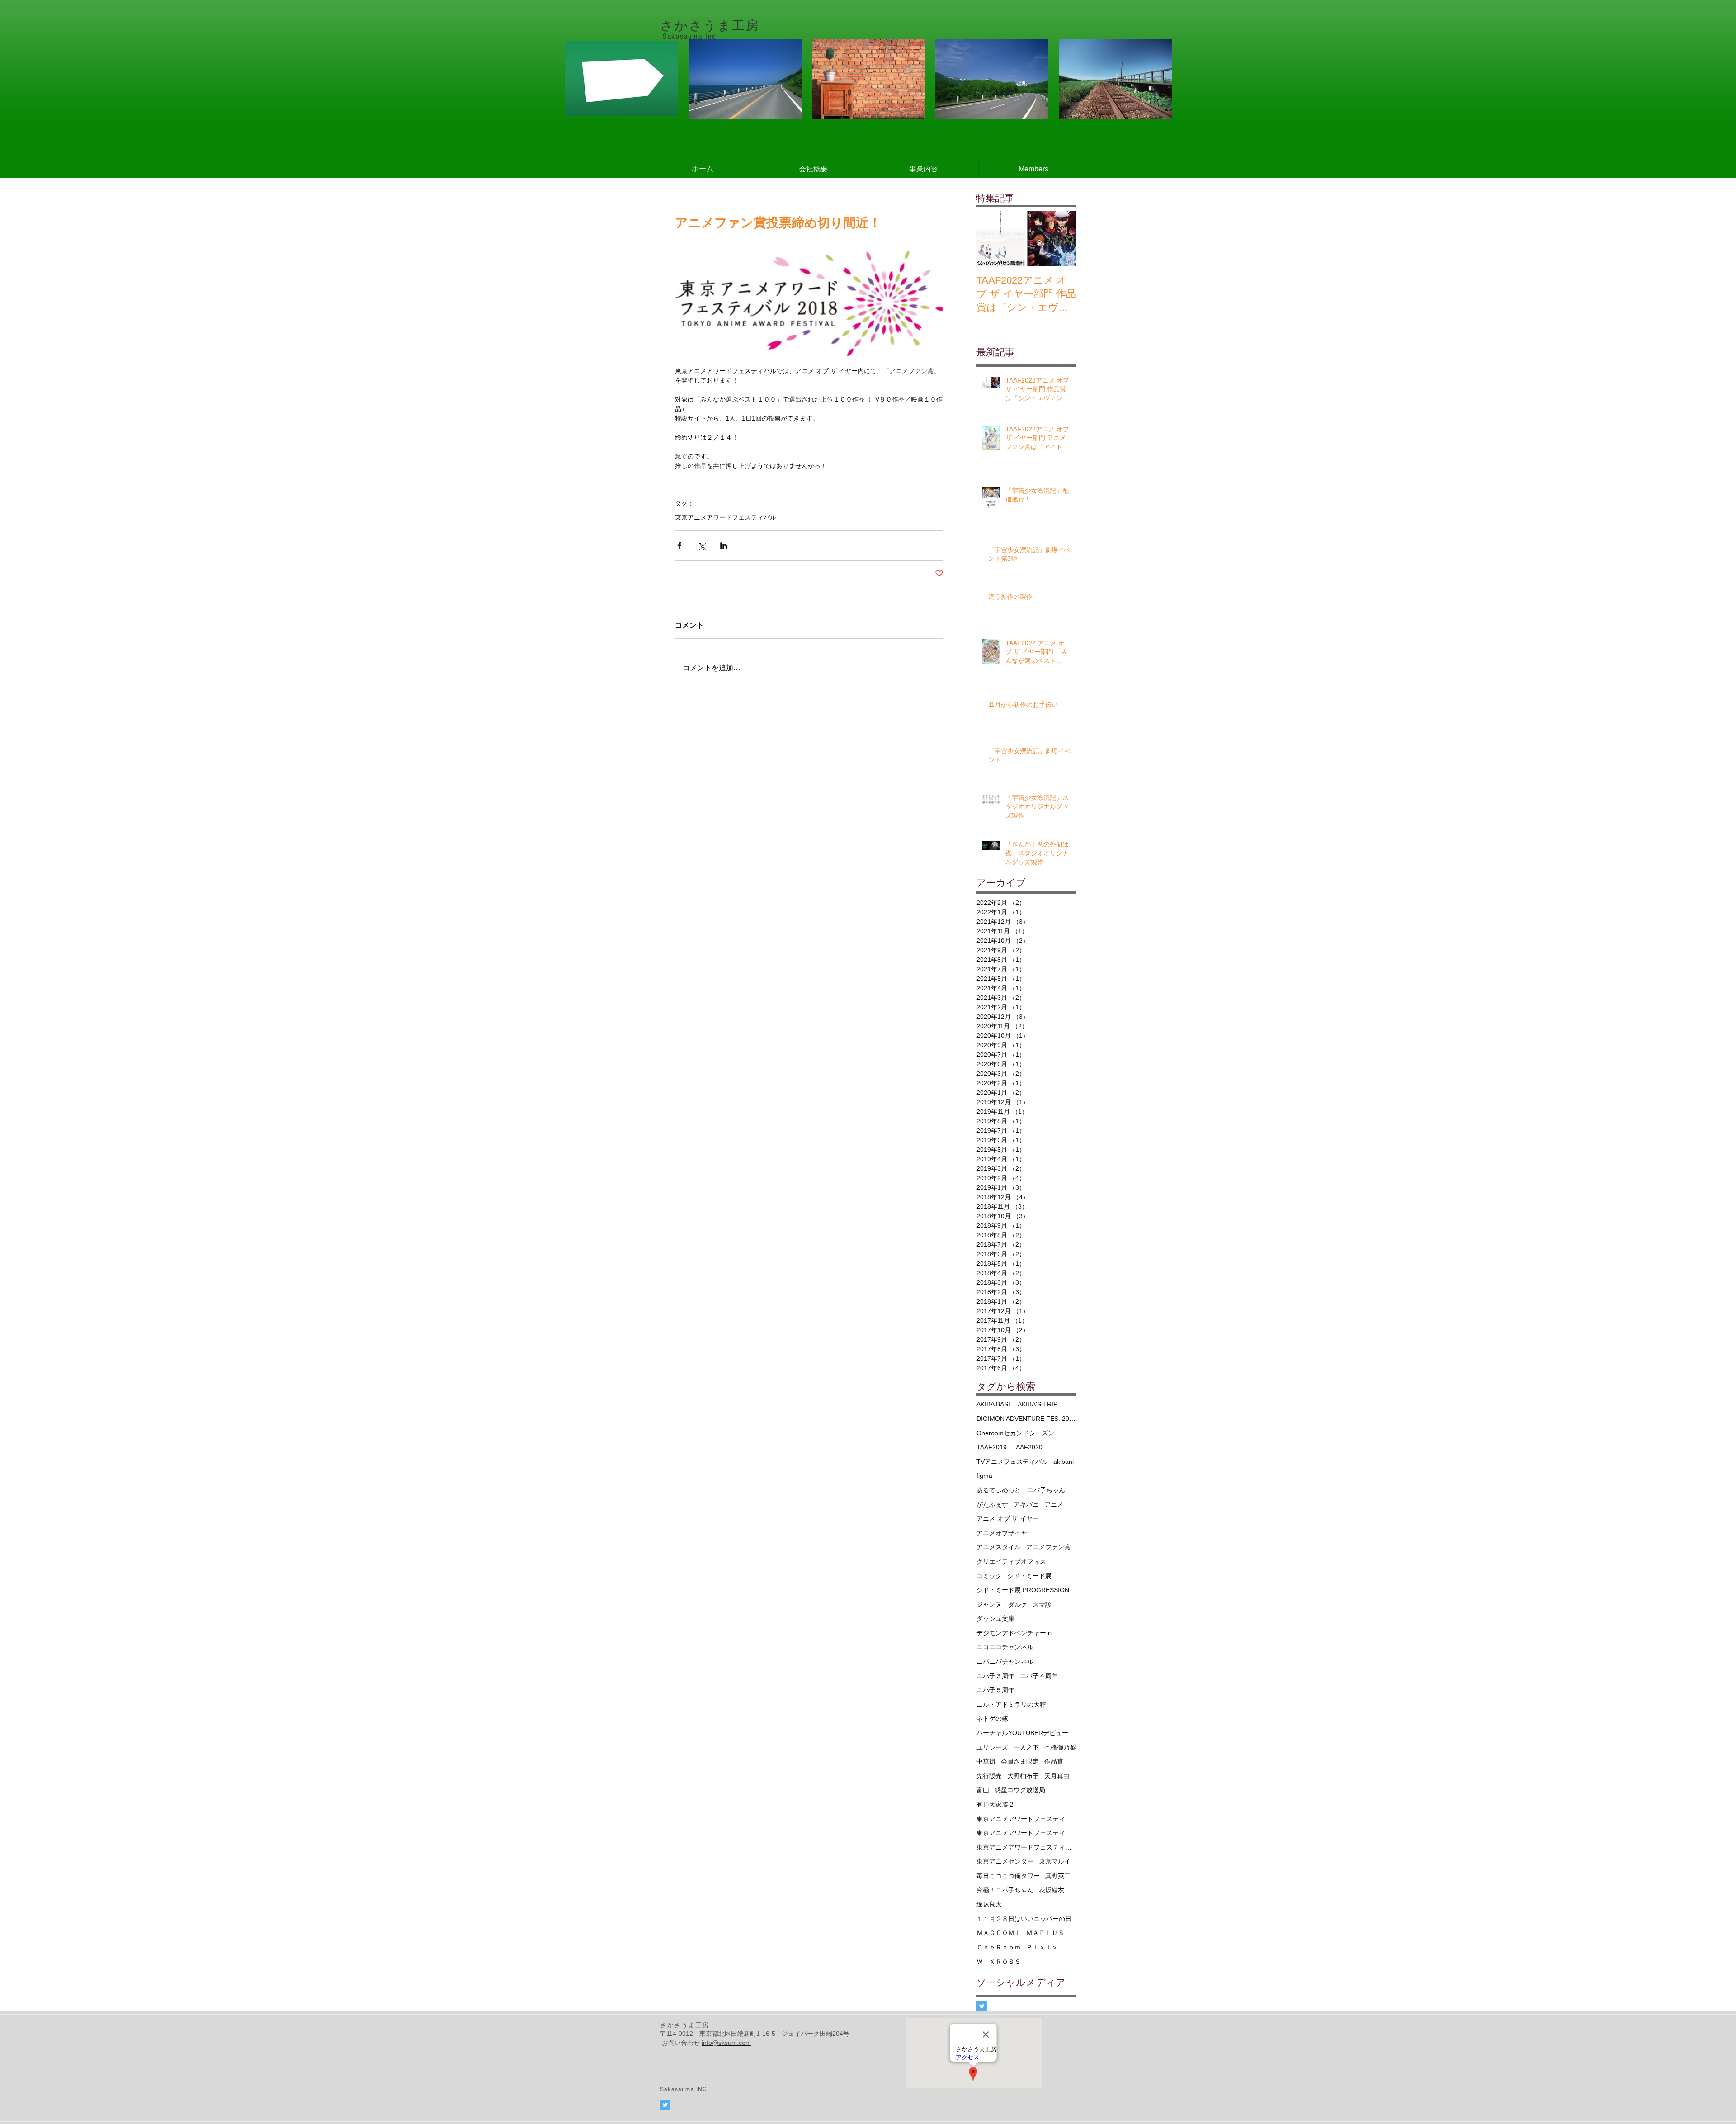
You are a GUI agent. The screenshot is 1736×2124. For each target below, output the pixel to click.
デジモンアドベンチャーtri (1014, 1633)
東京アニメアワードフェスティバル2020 (1026, 1847)
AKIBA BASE (994, 1404)
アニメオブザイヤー (1005, 1533)
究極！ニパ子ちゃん (1005, 1890)
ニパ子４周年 (1039, 1676)
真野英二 (1058, 1876)
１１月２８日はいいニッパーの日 (1024, 1919)
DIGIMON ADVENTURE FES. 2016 (1026, 1419)
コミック (989, 1576)
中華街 (986, 1761)
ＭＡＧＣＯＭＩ (999, 1933)
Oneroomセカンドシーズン (1015, 1433)
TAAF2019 (992, 1447)
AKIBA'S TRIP (1038, 1404)
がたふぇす (992, 1504)
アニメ (1054, 1504)
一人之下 (1026, 1747)
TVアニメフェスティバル (1012, 1462)
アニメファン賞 (1048, 1547)
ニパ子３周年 (995, 1676)
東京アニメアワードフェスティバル (726, 517)
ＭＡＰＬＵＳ (1045, 1933)
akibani (1064, 1462)
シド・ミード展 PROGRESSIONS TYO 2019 (1026, 1590)
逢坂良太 (989, 1904)
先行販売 (989, 1776)
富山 (983, 1790)
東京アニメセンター (1005, 1861)
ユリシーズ (992, 1747)
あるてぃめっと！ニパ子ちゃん (1021, 1490)
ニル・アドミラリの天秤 (1011, 1704)
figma (984, 1476)
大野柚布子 (1023, 1776)
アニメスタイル (999, 1547)
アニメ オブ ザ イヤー (1008, 1518)
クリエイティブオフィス (1011, 1561)
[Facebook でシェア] (679, 546)
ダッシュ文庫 (995, 1618)
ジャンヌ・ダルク (1002, 1604)
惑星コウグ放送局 (1020, 1790)
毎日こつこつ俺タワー (1008, 1876)
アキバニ (1026, 1504)
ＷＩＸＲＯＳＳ (999, 1962)
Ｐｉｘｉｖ (1042, 1947)
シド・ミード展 (1029, 1576)
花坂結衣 (1052, 1890)
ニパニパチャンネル (1005, 1661)
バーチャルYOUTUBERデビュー (1022, 1733)
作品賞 (1054, 1761)
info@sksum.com (726, 2043)
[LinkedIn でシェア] (724, 546)
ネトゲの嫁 (992, 1718)
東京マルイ (1055, 1861)
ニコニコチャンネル (1005, 1647)
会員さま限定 (1020, 1761)
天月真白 (1057, 1776)
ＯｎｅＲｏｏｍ (999, 1947)
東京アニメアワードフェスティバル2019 (1026, 1833)
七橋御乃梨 (1060, 1747)
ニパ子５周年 (995, 1690)
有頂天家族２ (995, 1804)
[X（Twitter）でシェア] (701, 546)
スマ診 (1042, 1604)
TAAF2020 (1027, 1447)
